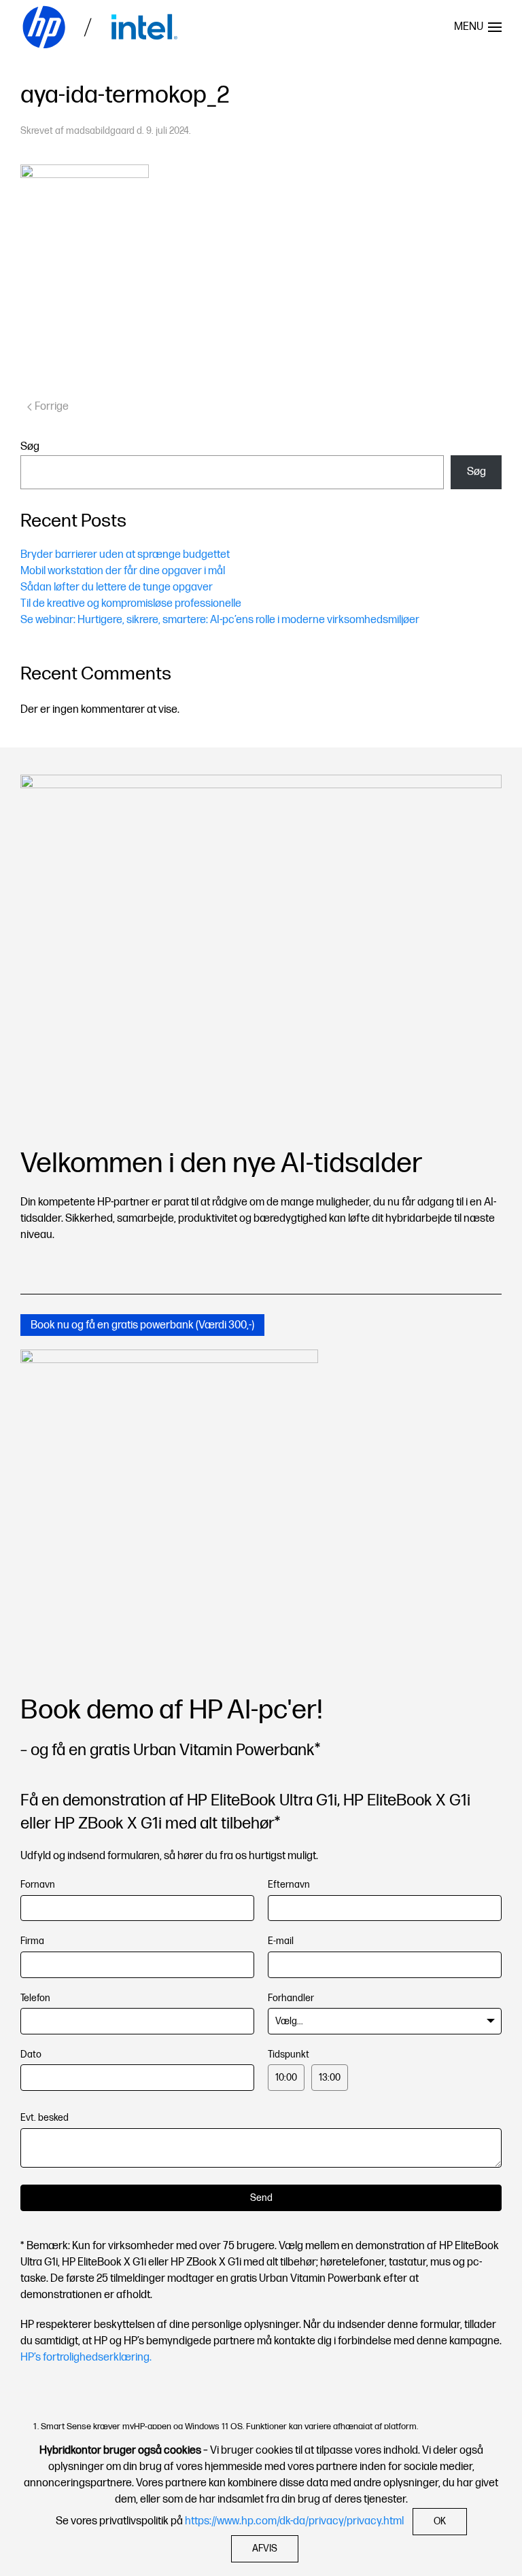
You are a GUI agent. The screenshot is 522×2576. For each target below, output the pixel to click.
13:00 (330, 2078)
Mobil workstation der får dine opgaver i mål (123, 571)
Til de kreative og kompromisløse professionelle (131, 604)
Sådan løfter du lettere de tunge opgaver (117, 587)
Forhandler (291, 1998)
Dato (31, 2054)
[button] (478, 27)
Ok (440, 2521)
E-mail (281, 1941)
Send (261, 2198)
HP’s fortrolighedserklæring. (86, 2358)
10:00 (286, 2078)
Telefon (35, 1998)
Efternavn (289, 1885)
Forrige (52, 407)
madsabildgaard (100, 131)
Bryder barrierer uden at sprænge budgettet (125, 555)
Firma (32, 1941)
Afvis (265, 2548)
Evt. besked (45, 2118)
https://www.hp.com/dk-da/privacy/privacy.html (294, 2521)
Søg (30, 447)
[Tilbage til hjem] (102, 27)
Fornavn (38, 1885)
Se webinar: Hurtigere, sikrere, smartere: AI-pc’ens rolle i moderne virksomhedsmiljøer (220, 620)
